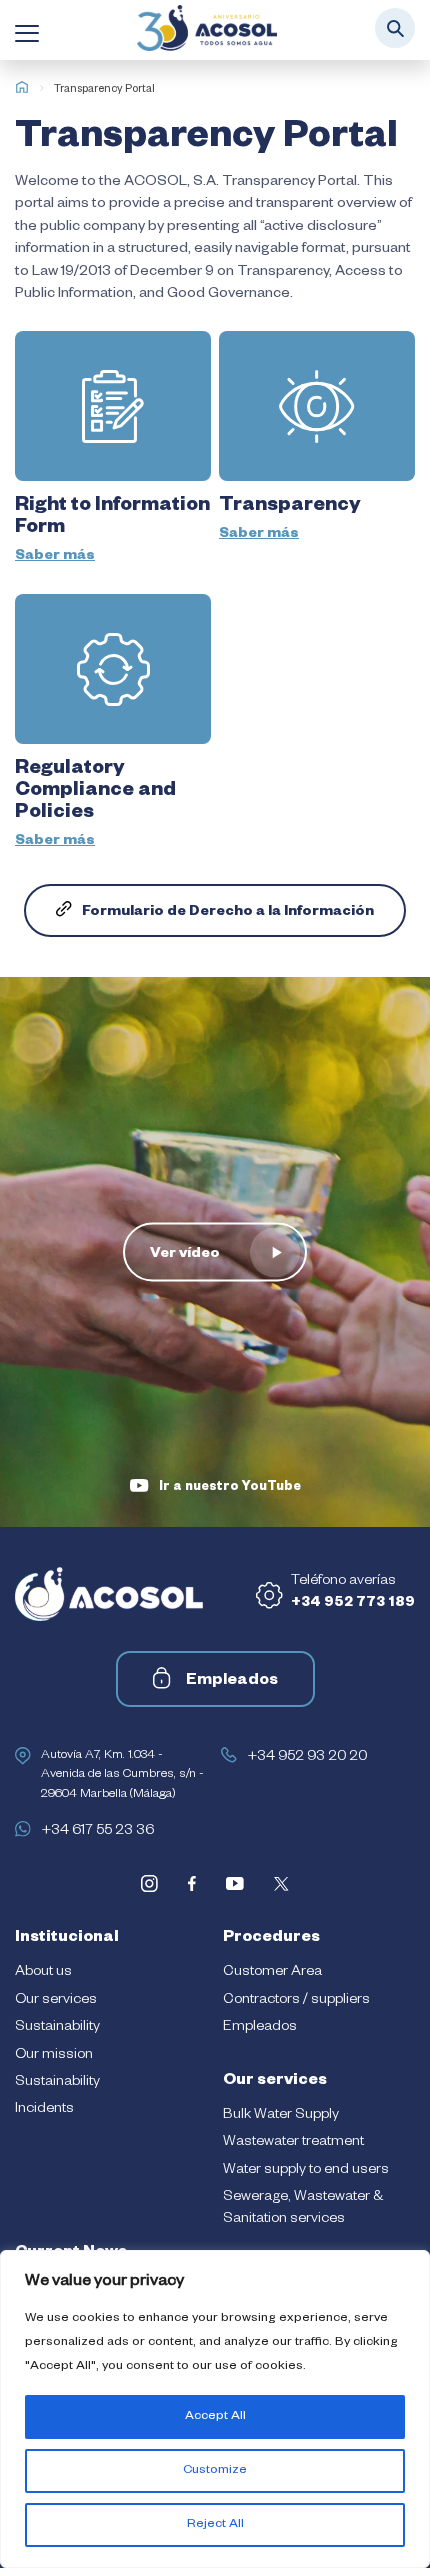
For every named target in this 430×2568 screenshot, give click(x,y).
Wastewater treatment (293, 2143)
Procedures (271, 1939)
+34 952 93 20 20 (307, 1758)
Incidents (44, 2110)
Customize (215, 2471)
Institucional (67, 1939)
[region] (215, 2409)
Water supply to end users (306, 2171)
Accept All (215, 2417)
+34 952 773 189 (353, 1604)
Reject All (215, 2525)
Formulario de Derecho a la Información (228, 913)
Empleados (232, 1682)
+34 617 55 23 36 (97, 1832)
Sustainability (57, 2028)
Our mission (54, 2056)
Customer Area (272, 1973)
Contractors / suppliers (296, 2001)
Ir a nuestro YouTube (230, 1488)
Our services (56, 2001)
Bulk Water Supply (281, 2116)
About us (43, 1973)
